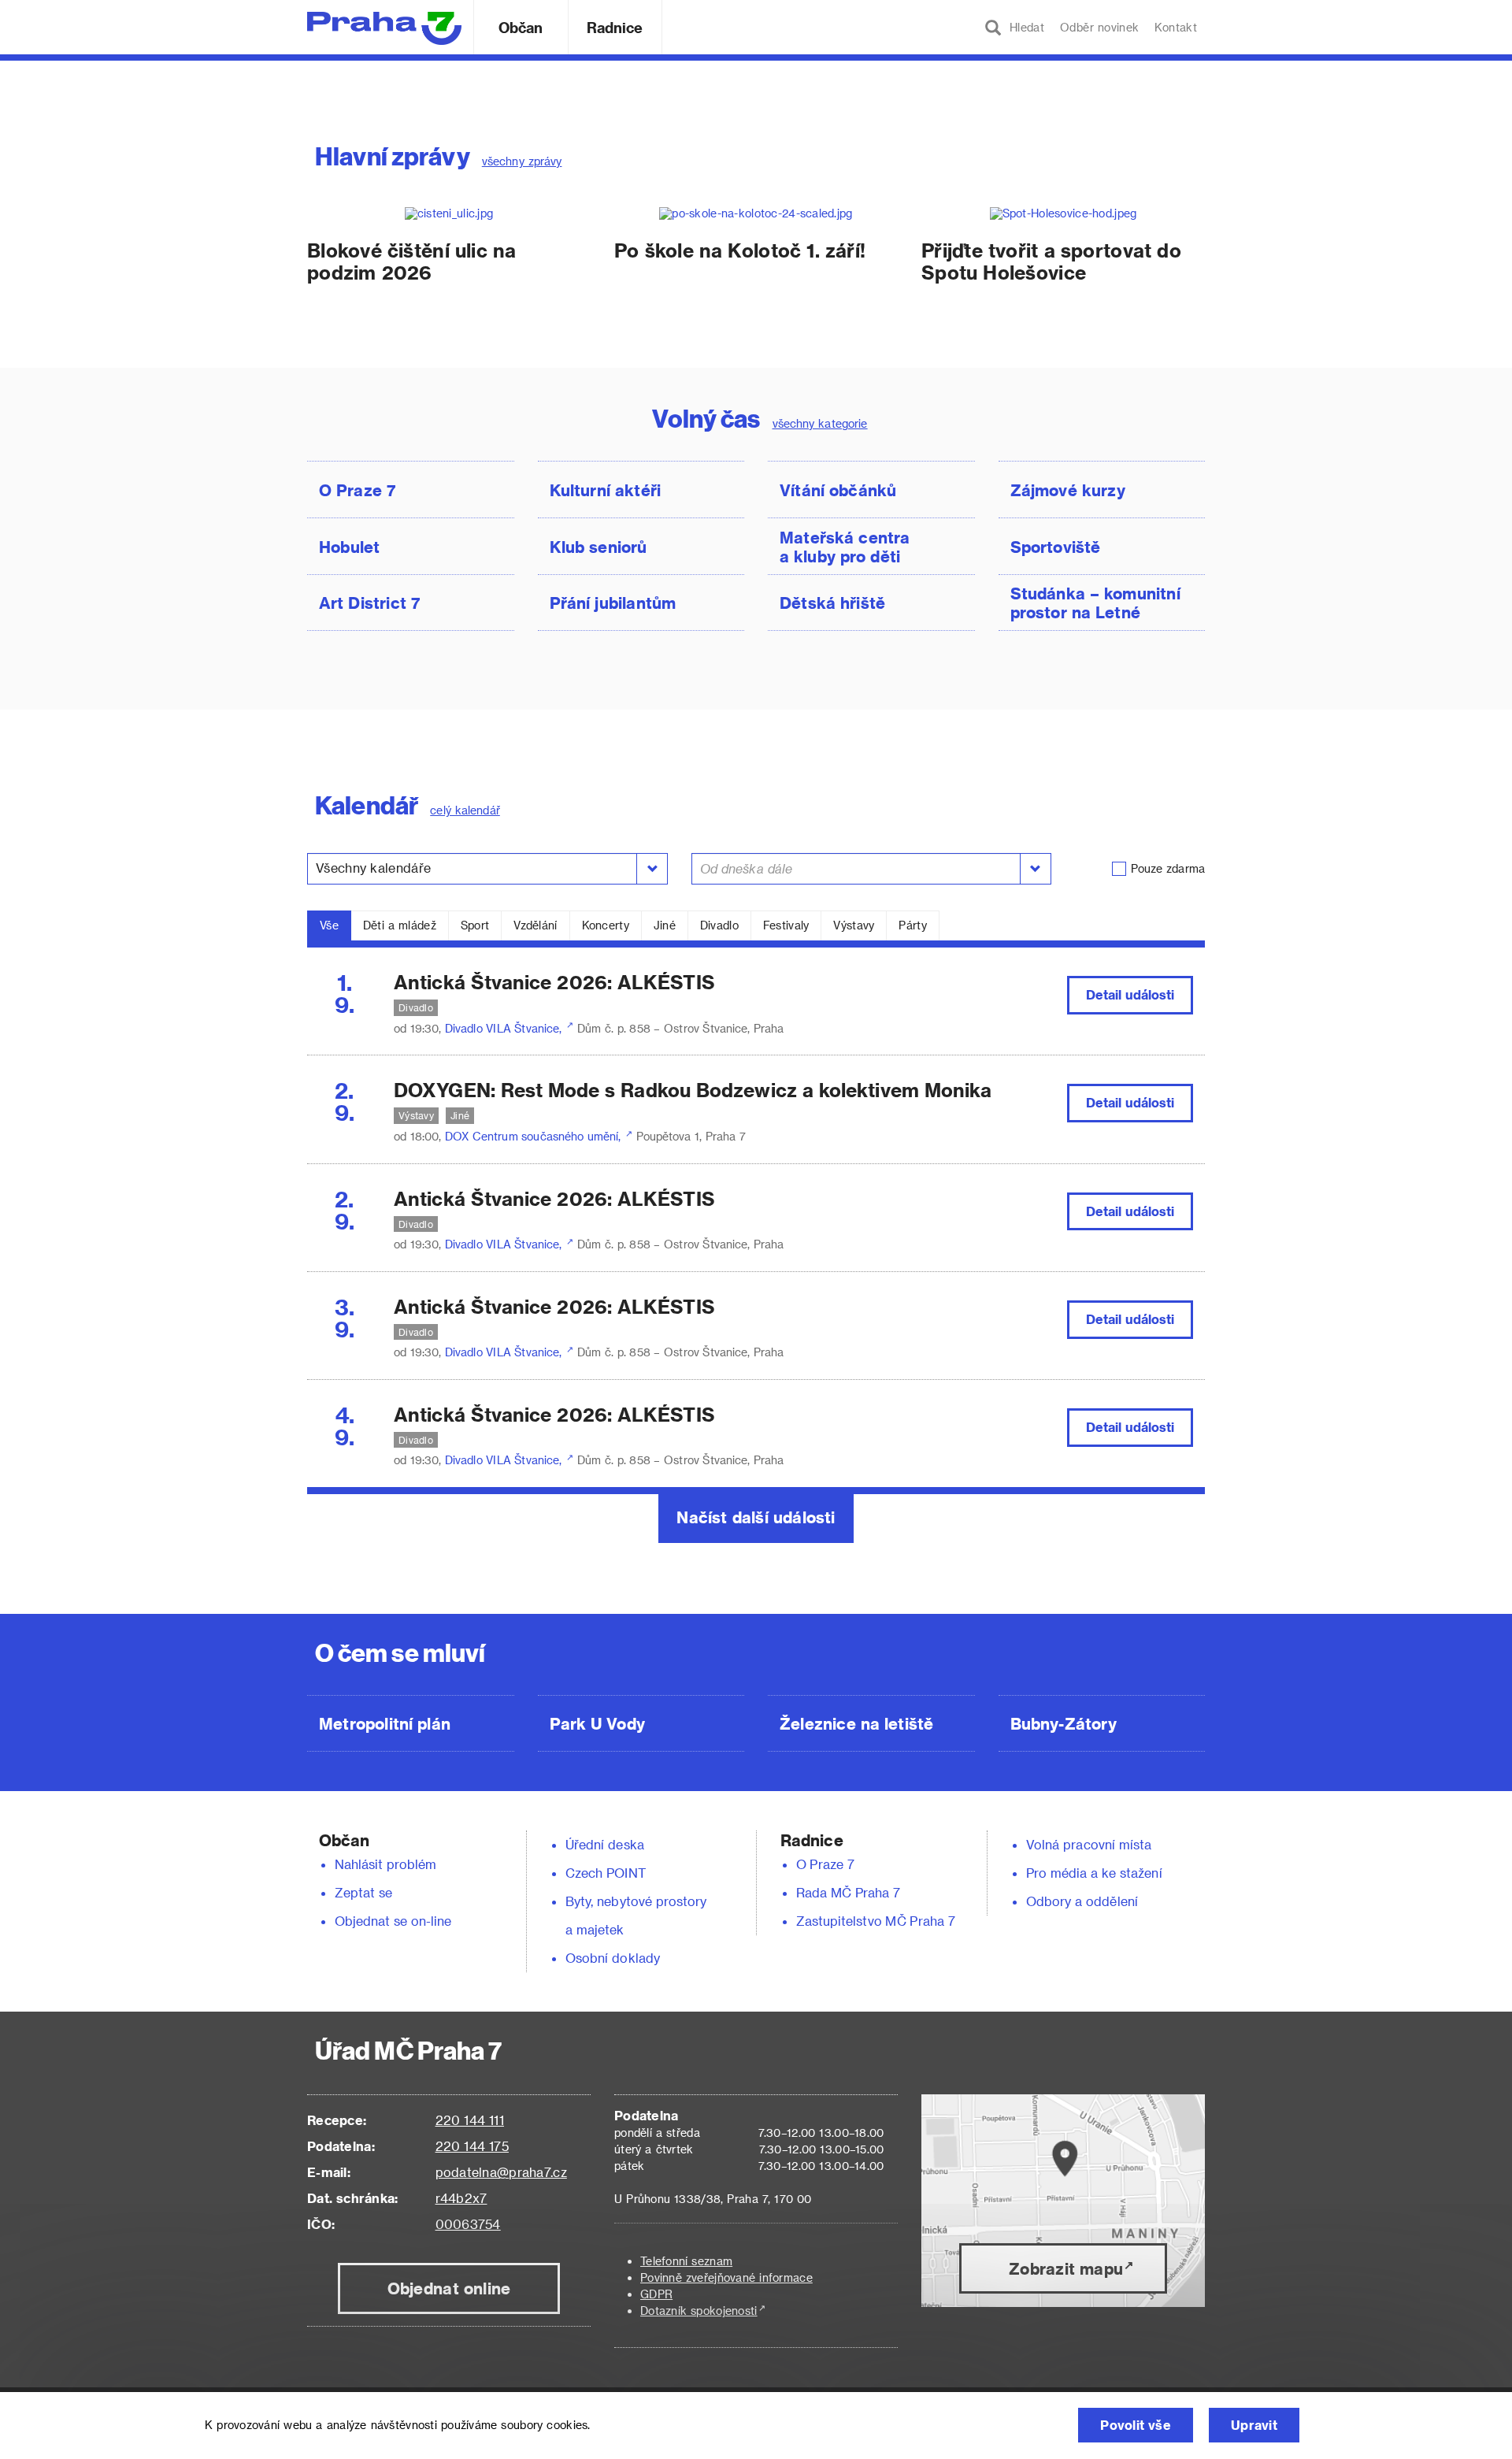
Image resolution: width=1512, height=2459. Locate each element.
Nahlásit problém (386, 1864)
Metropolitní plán (385, 1723)
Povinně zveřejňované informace (726, 2277)
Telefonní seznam (686, 2261)
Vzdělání (535, 925)
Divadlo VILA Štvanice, (505, 1028)
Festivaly (786, 925)
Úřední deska (605, 1844)
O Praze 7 (358, 490)
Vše (329, 925)
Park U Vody (598, 1723)
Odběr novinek (1099, 27)
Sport (475, 925)
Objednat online (449, 2288)
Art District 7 (370, 603)
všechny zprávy (522, 161)
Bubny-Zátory (1064, 1723)
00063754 (468, 2224)
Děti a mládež (400, 925)
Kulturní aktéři (606, 490)
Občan (521, 27)
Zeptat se (363, 1892)
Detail (1130, 994)
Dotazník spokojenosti (699, 2311)
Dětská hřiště (832, 603)
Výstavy (854, 925)
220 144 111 (470, 2120)
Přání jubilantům (613, 603)
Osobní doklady (613, 1958)
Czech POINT (606, 1873)
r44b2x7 (461, 2198)
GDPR (656, 2294)
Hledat (1023, 27)
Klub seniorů (598, 547)
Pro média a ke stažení (1094, 1873)
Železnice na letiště (856, 1723)
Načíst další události (756, 1517)
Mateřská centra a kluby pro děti (845, 547)
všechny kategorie (820, 423)
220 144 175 (472, 2146)
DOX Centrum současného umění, (535, 1136)
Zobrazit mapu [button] (1066, 2268)
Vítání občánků (838, 490)
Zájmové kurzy (1068, 490)
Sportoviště (1056, 547)
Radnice (615, 27)
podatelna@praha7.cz (501, 2172)
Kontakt (1176, 27)
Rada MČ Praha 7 (848, 1892)
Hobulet (349, 547)
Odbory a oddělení (1082, 1901)
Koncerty (606, 925)
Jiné (665, 925)
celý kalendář (465, 810)
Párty (912, 925)
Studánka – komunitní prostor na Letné (1095, 603)
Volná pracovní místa (1089, 1844)
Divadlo (719, 925)
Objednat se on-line (393, 1921)
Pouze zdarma (1168, 868)
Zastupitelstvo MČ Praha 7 (876, 1921)
